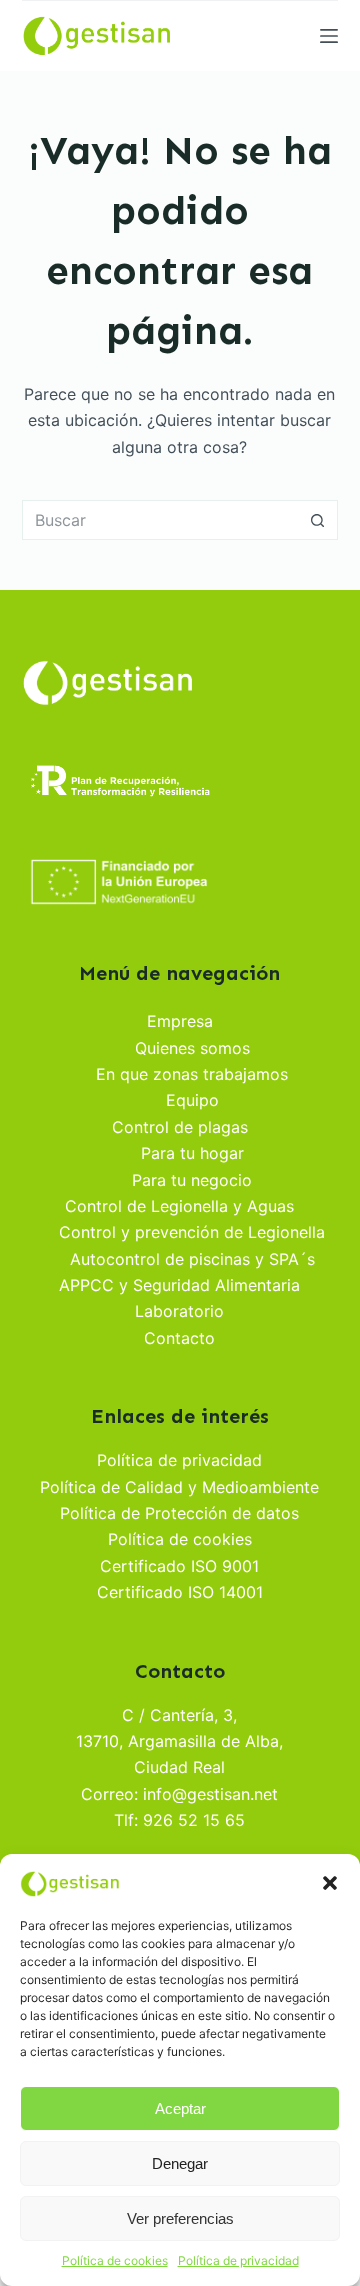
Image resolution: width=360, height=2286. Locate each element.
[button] (330, 1883)
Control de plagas (180, 1127)
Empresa (180, 1021)
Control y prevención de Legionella (192, 1232)
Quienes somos (192, 1048)
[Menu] (329, 36)
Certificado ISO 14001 (180, 1592)
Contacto (179, 1338)
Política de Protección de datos (179, 1513)
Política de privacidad (238, 2260)
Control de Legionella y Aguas (179, 1206)
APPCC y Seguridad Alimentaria (179, 1285)
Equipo (192, 1100)
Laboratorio (179, 1311)
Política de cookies (115, 2260)
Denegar (180, 2163)
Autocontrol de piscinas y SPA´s (192, 1259)
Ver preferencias (180, 2218)
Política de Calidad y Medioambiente (179, 1487)
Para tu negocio (192, 1180)
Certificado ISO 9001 (179, 1566)
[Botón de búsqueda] (318, 520)
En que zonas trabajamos (192, 1074)
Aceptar (180, 2108)
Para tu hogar (192, 1153)
